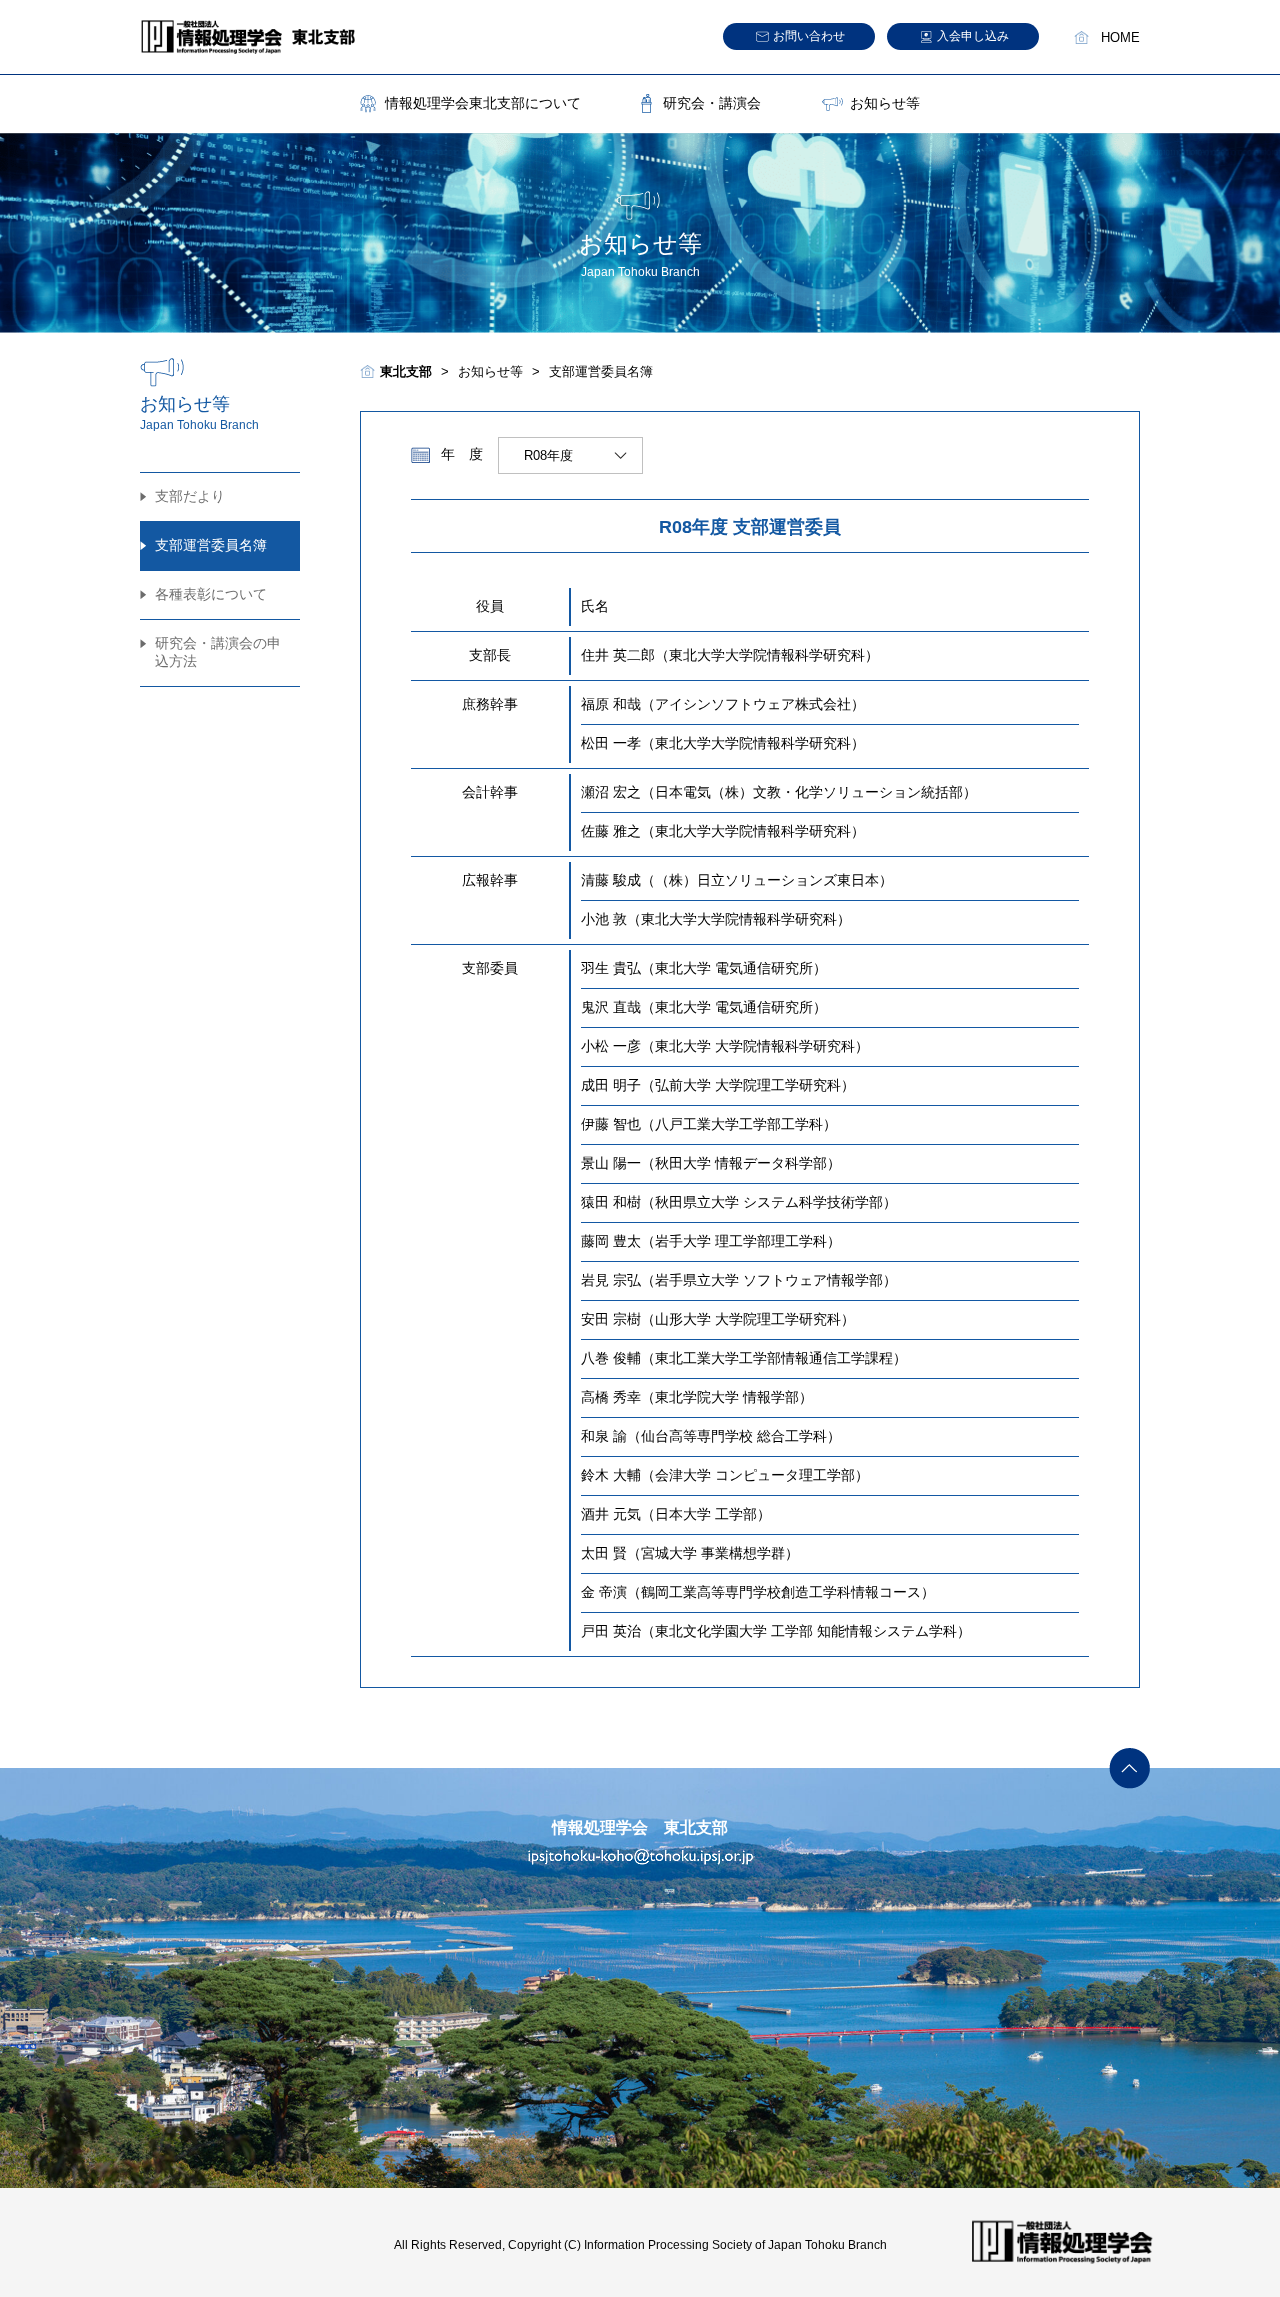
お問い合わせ (809, 36)
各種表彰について (211, 594)
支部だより (190, 496)
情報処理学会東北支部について (483, 103)
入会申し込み (973, 36)
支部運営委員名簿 (211, 545)
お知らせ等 (885, 103)
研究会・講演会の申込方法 (218, 652)
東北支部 (406, 371)
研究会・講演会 (712, 103)
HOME (1120, 38)
